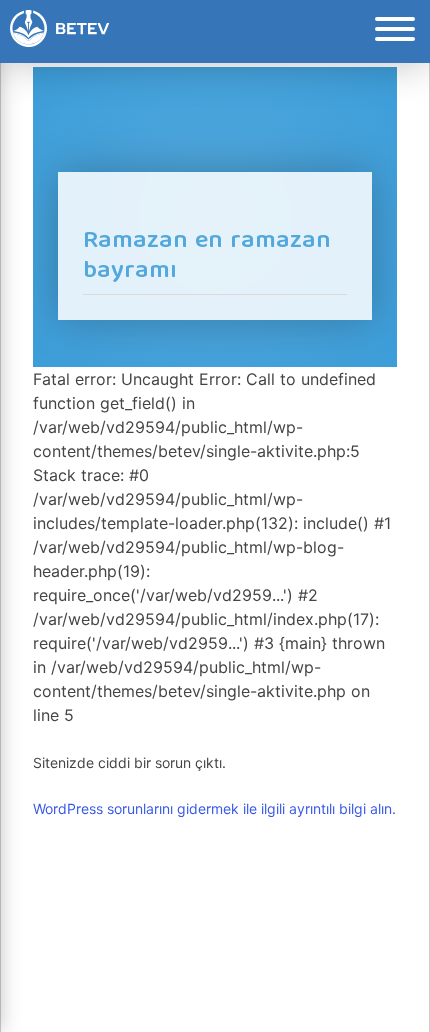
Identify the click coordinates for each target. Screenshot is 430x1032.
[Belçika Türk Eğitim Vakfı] (60, 31)
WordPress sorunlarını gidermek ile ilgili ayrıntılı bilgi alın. (214, 808)
